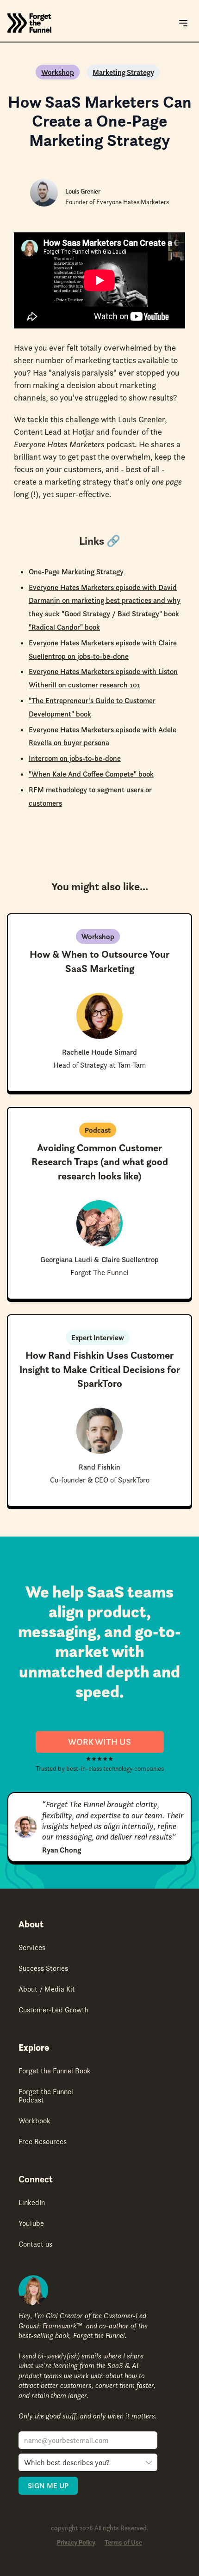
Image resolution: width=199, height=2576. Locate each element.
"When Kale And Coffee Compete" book (91, 774)
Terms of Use (123, 2543)
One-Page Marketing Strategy (76, 571)
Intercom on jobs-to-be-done (75, 758)
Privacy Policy (76, 2543)
